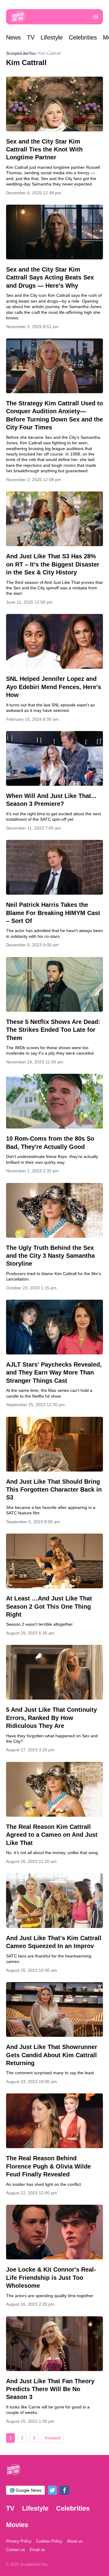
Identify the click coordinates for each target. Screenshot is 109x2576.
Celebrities (83, 37)
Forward (53, 2438)
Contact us (16, 2550)
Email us (37, 2550)
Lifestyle (52, 37)
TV (31, 37)
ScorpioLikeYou (21, 53)
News (13, 37)
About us (75, 2541)
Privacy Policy (19, 2541)
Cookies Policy (49, 2541)
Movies (17, 2525)
